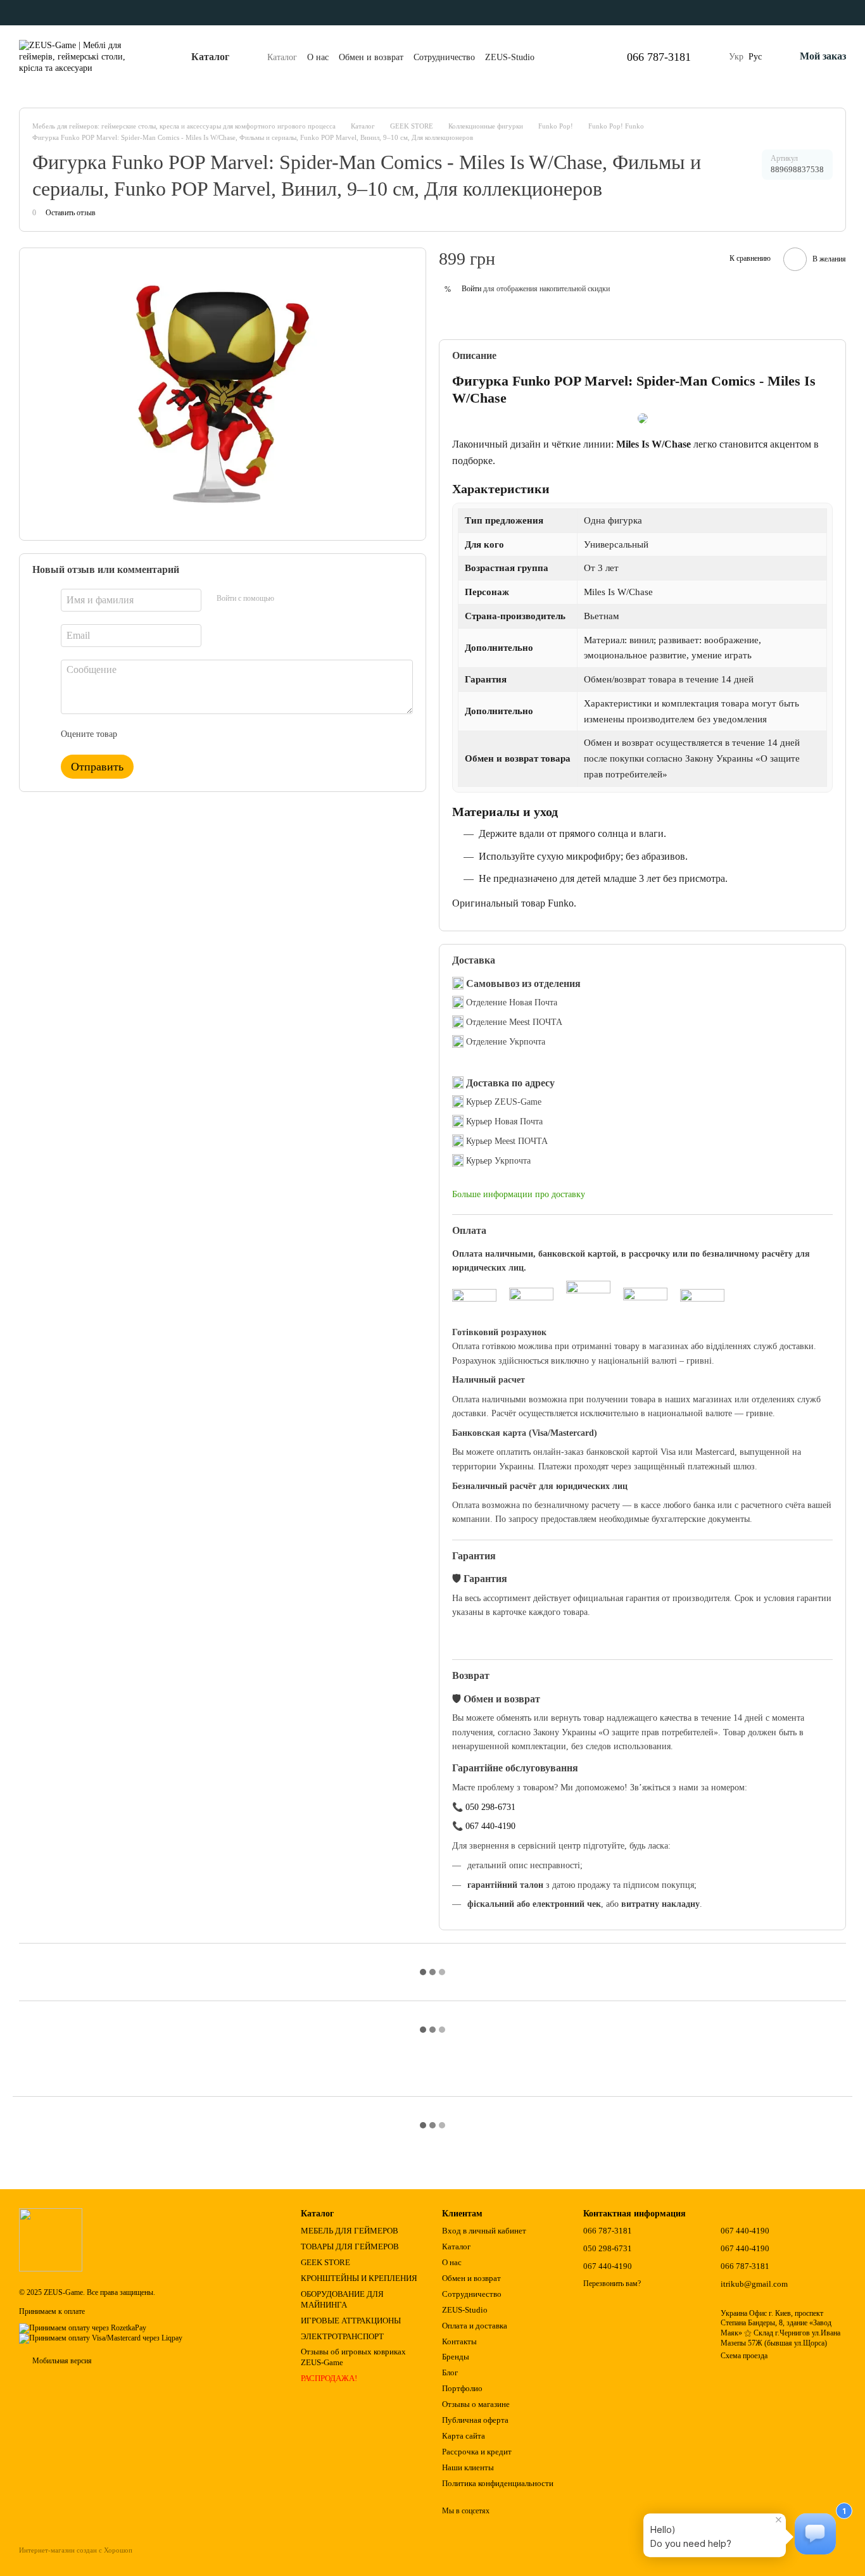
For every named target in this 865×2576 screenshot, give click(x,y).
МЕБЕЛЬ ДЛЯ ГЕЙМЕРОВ (350, 2231)
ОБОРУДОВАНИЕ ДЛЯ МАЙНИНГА (342, 2299)
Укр (736, 57)
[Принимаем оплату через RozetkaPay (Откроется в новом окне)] (83, 2328)
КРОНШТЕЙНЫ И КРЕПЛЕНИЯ (359, 2278)
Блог (450, 2372)
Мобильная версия (61, 2361)
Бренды (456, 2357)
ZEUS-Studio (510, 57)
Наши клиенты (468, 2467)
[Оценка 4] (199, 734)
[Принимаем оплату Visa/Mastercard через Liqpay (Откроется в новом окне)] (101, 2338)
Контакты (459, 2341)
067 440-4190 (490, 1826)
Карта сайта (464, 2436)
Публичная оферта (475, 2420)
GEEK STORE (325, 2262)
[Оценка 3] (179, 734)
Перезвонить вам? (612, 2284)
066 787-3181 (659, 57)
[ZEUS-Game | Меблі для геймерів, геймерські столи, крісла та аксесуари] (51, 2239)
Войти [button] (471, 289)
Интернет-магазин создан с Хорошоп (76, 2550)
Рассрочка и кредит (477, 2452)
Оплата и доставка (475, 2326)
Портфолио (462, 2388)
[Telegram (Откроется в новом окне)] (32, 13)
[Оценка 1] (138, 734)
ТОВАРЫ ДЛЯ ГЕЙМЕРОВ (350, 2246)
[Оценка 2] (158, 734)
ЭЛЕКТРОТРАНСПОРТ (342, 2336)
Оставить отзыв (71, 213)
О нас (318, 57)
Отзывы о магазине (476, 2404)
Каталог (282, 57)
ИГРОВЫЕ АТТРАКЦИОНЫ (351, 2321)
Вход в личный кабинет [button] (484, 2231)
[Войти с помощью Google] (288, 598)
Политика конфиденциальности (498, 2483)
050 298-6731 (490, 1807)
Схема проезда (744, 2356)
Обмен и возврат (371, 57)
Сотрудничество (444, 57)
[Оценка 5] (219, 734)
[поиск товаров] (579, 57)
